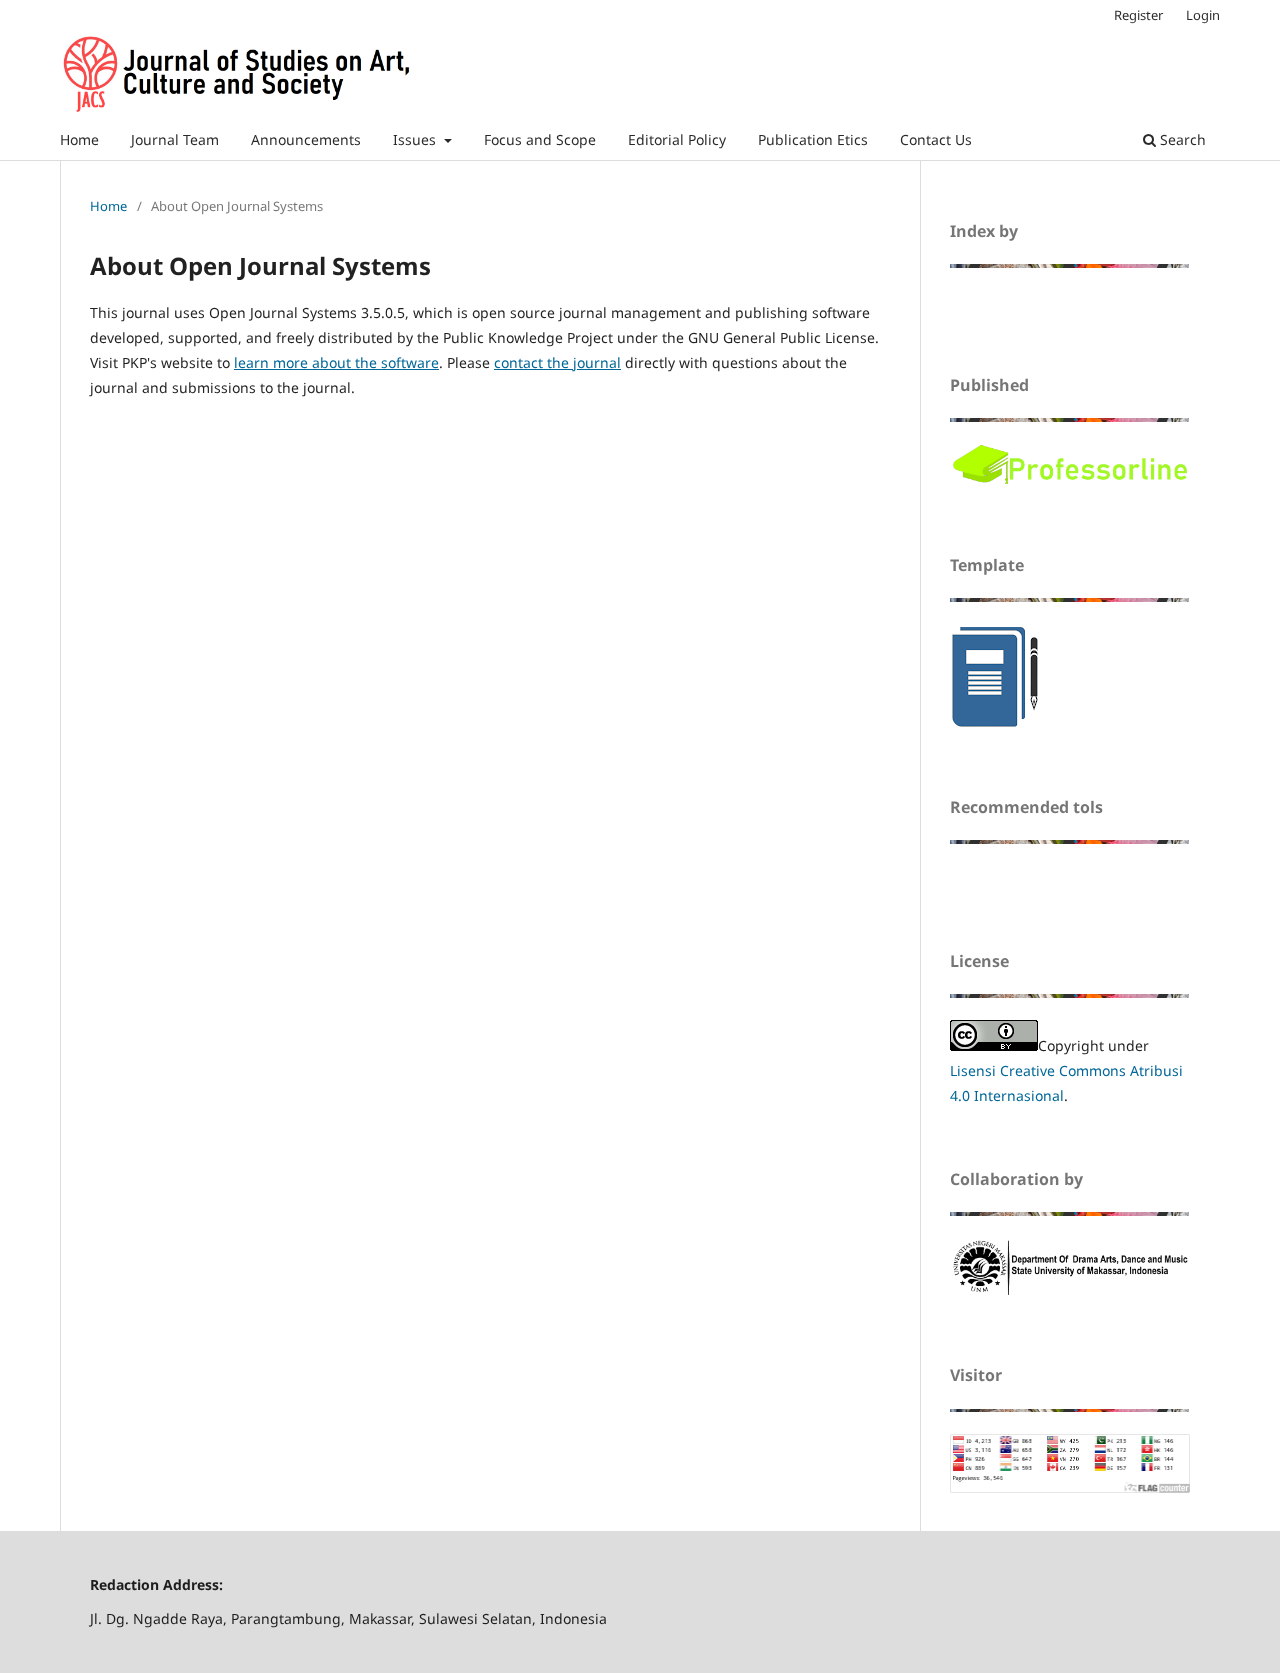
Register (1138, 15)
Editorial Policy (677, 139)
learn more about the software (336, 362)
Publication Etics (813, 139)
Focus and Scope (540, 139)
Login (1203, 15)
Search (1181, 139)
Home (79, 139)
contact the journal (557, 362)
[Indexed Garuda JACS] (1013, 301)
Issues (416, 139)
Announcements (306, 139)
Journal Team (175, 139)
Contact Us (936, 139)
